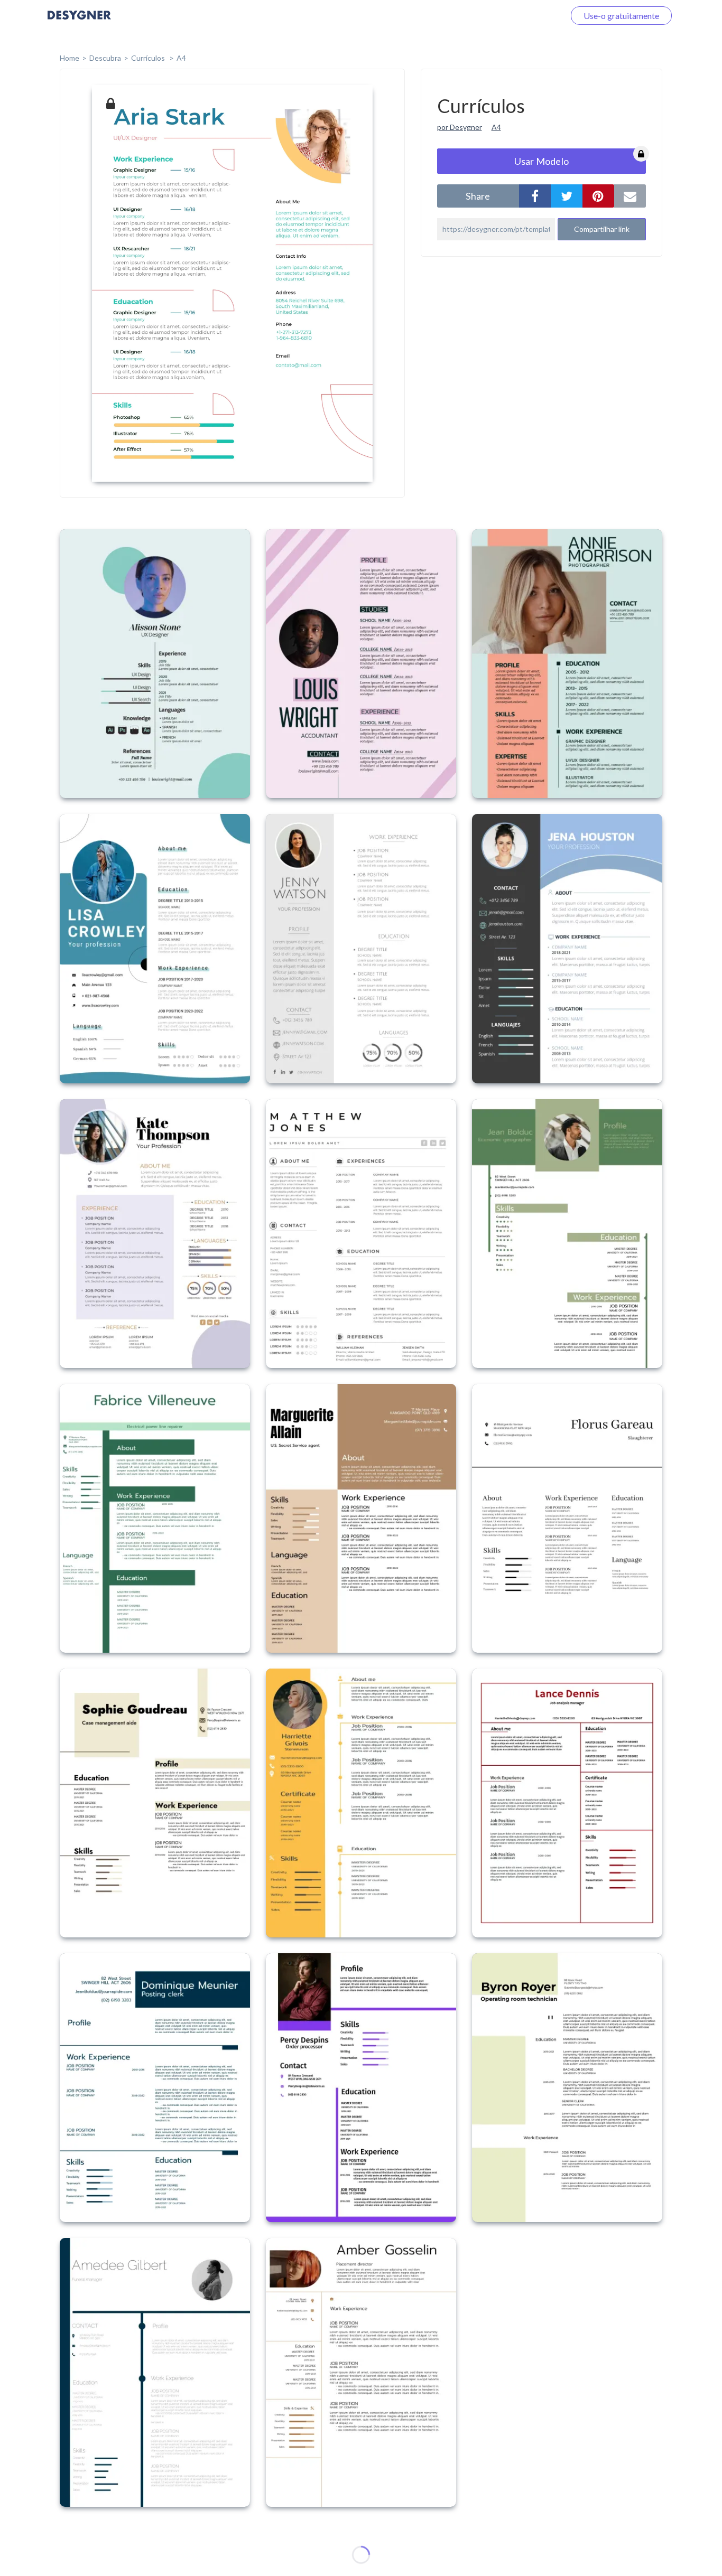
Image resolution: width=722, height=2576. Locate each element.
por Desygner (460, 127)
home (70, 58)
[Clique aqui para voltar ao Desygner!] (79, 22)
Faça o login (531, 16)
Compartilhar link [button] (602, 229)
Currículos (149, 58)
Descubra (105, 58)
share (478, 196)
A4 (181, 58)
